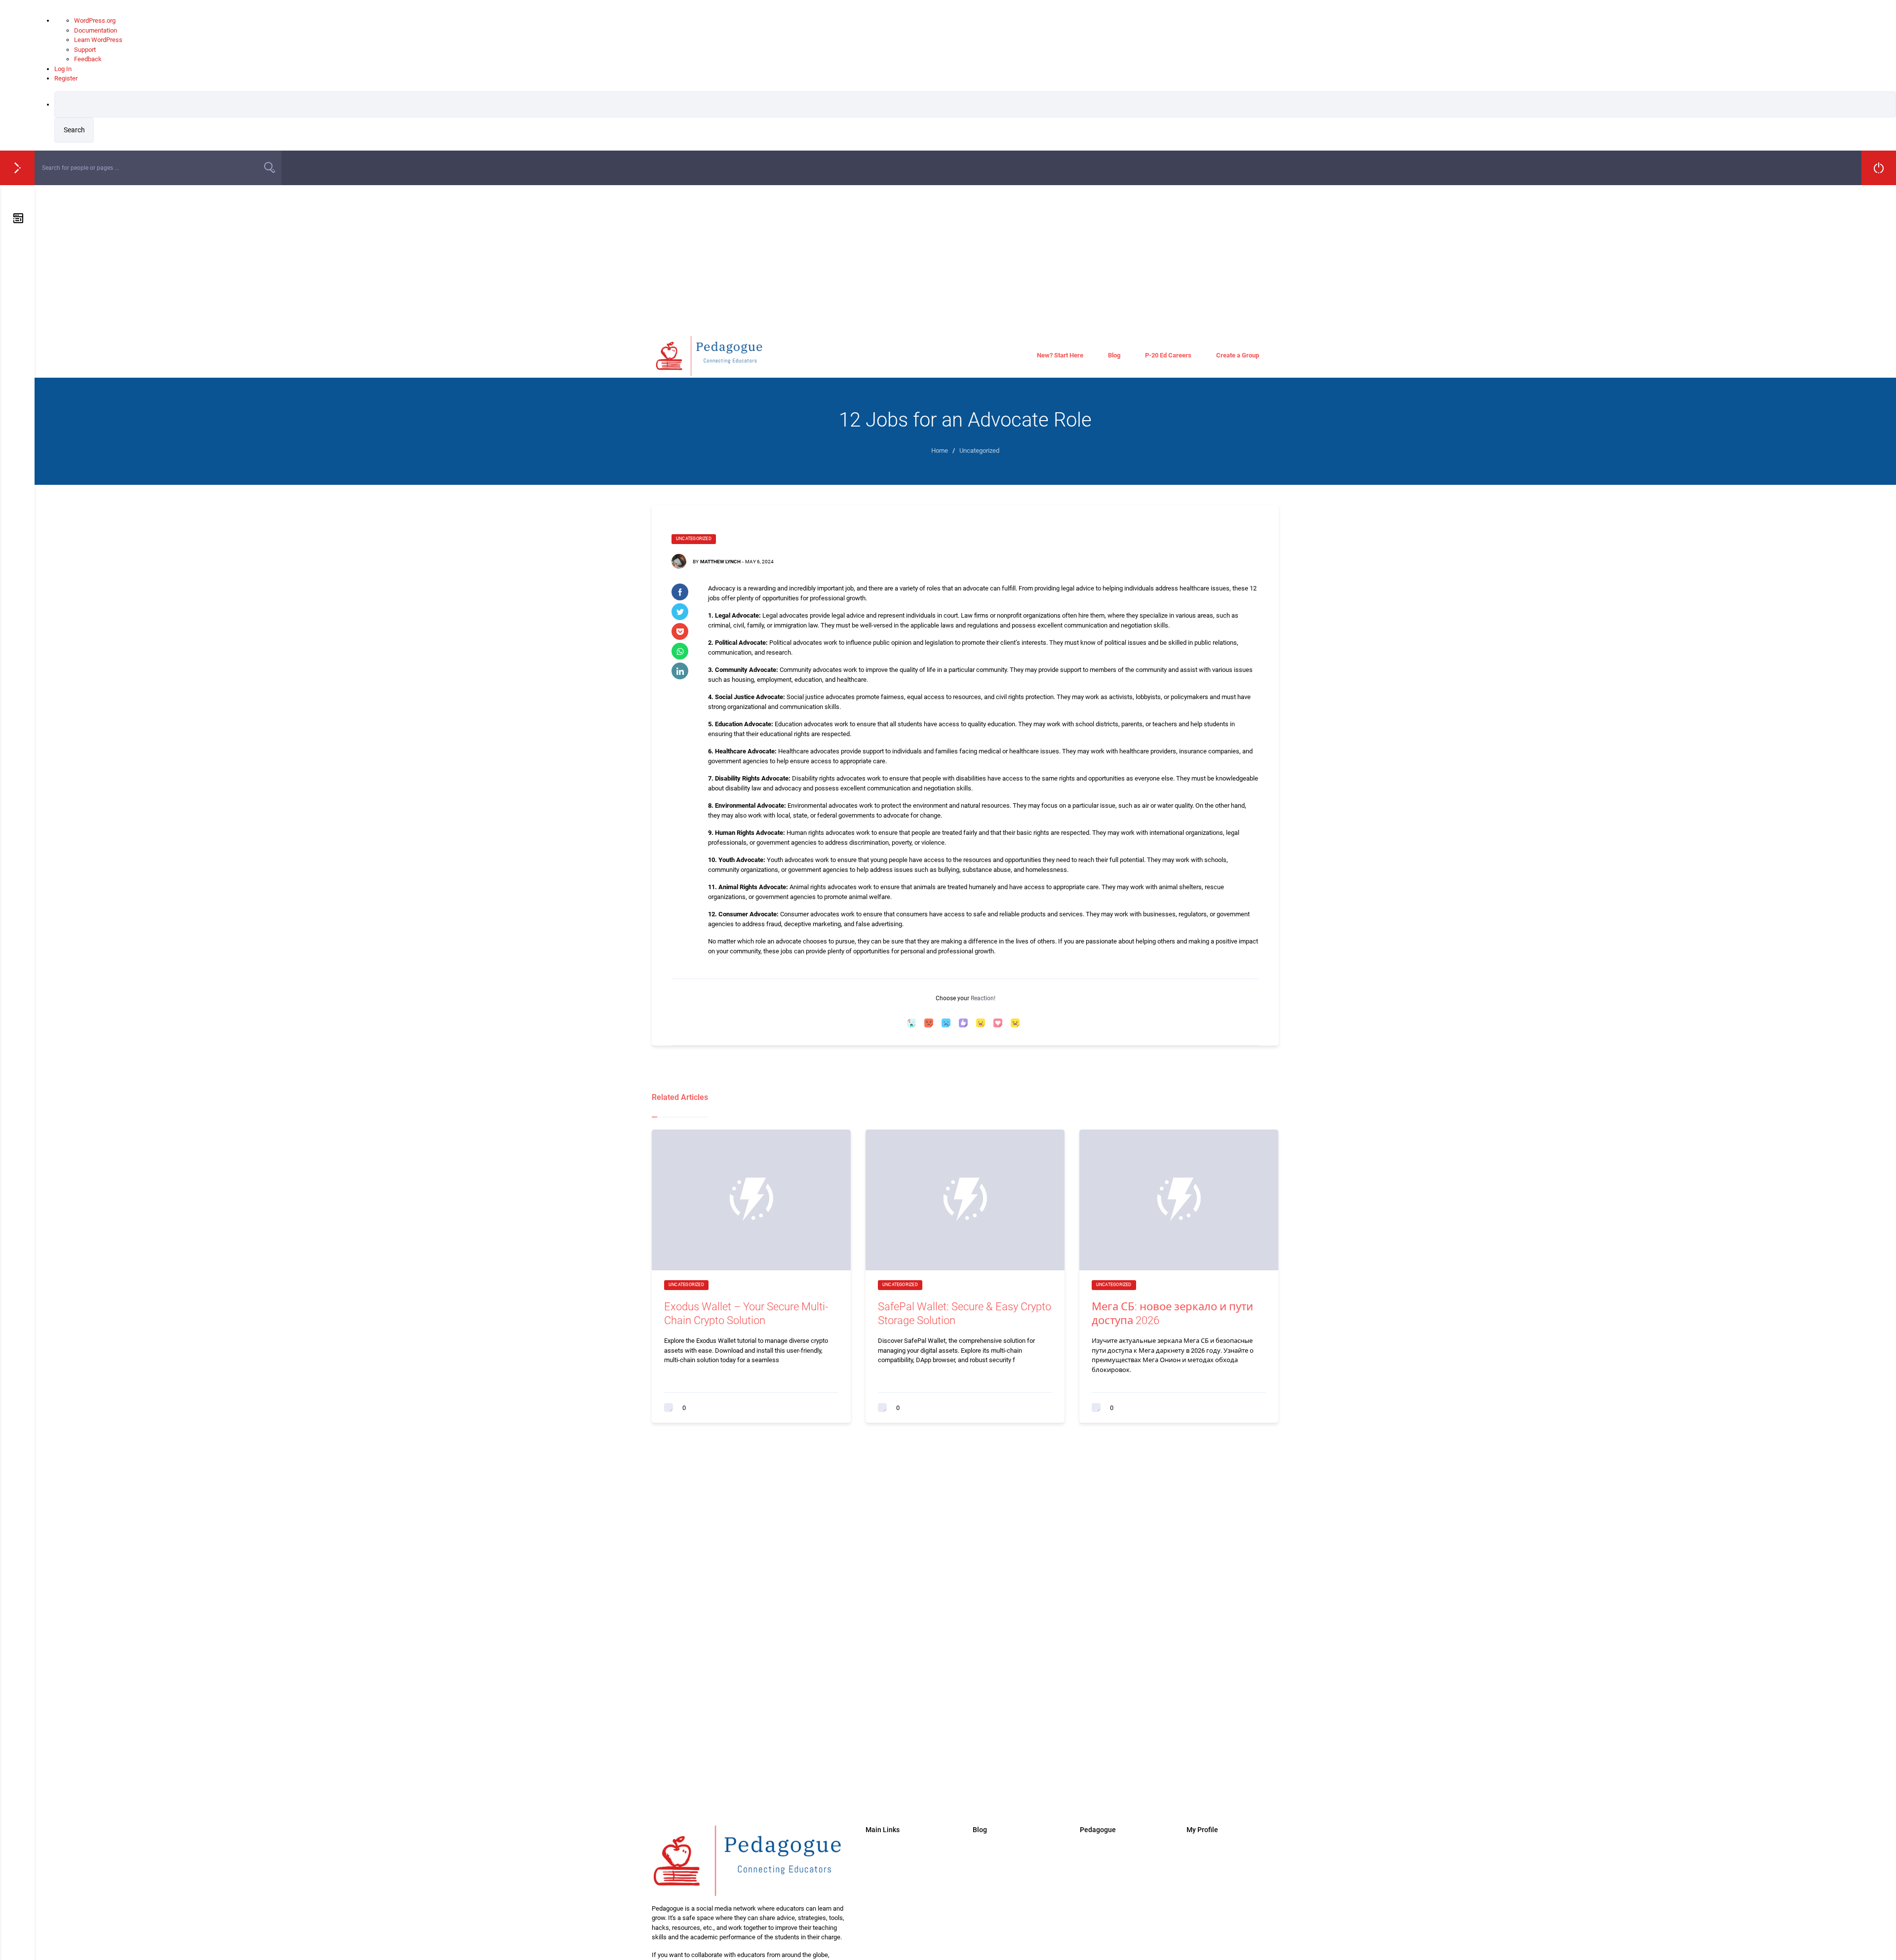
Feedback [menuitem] (88, 59)
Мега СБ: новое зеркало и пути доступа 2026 (1172, 1314)
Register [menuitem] (66, 78)
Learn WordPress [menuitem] (98, 40)
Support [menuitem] (85, 50)
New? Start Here (1060, 355)
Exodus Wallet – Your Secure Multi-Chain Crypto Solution (746, 1314)
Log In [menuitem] (63, 69)
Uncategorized (694, 539)
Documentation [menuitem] (96, 30)
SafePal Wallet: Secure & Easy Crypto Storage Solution (965, 1314)
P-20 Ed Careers (1168, 355)
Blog (1114, 355)
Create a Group (1238, 355)
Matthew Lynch (720, 562)
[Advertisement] (965, 259)
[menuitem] (975, 117)
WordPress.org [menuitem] (95, 20)
